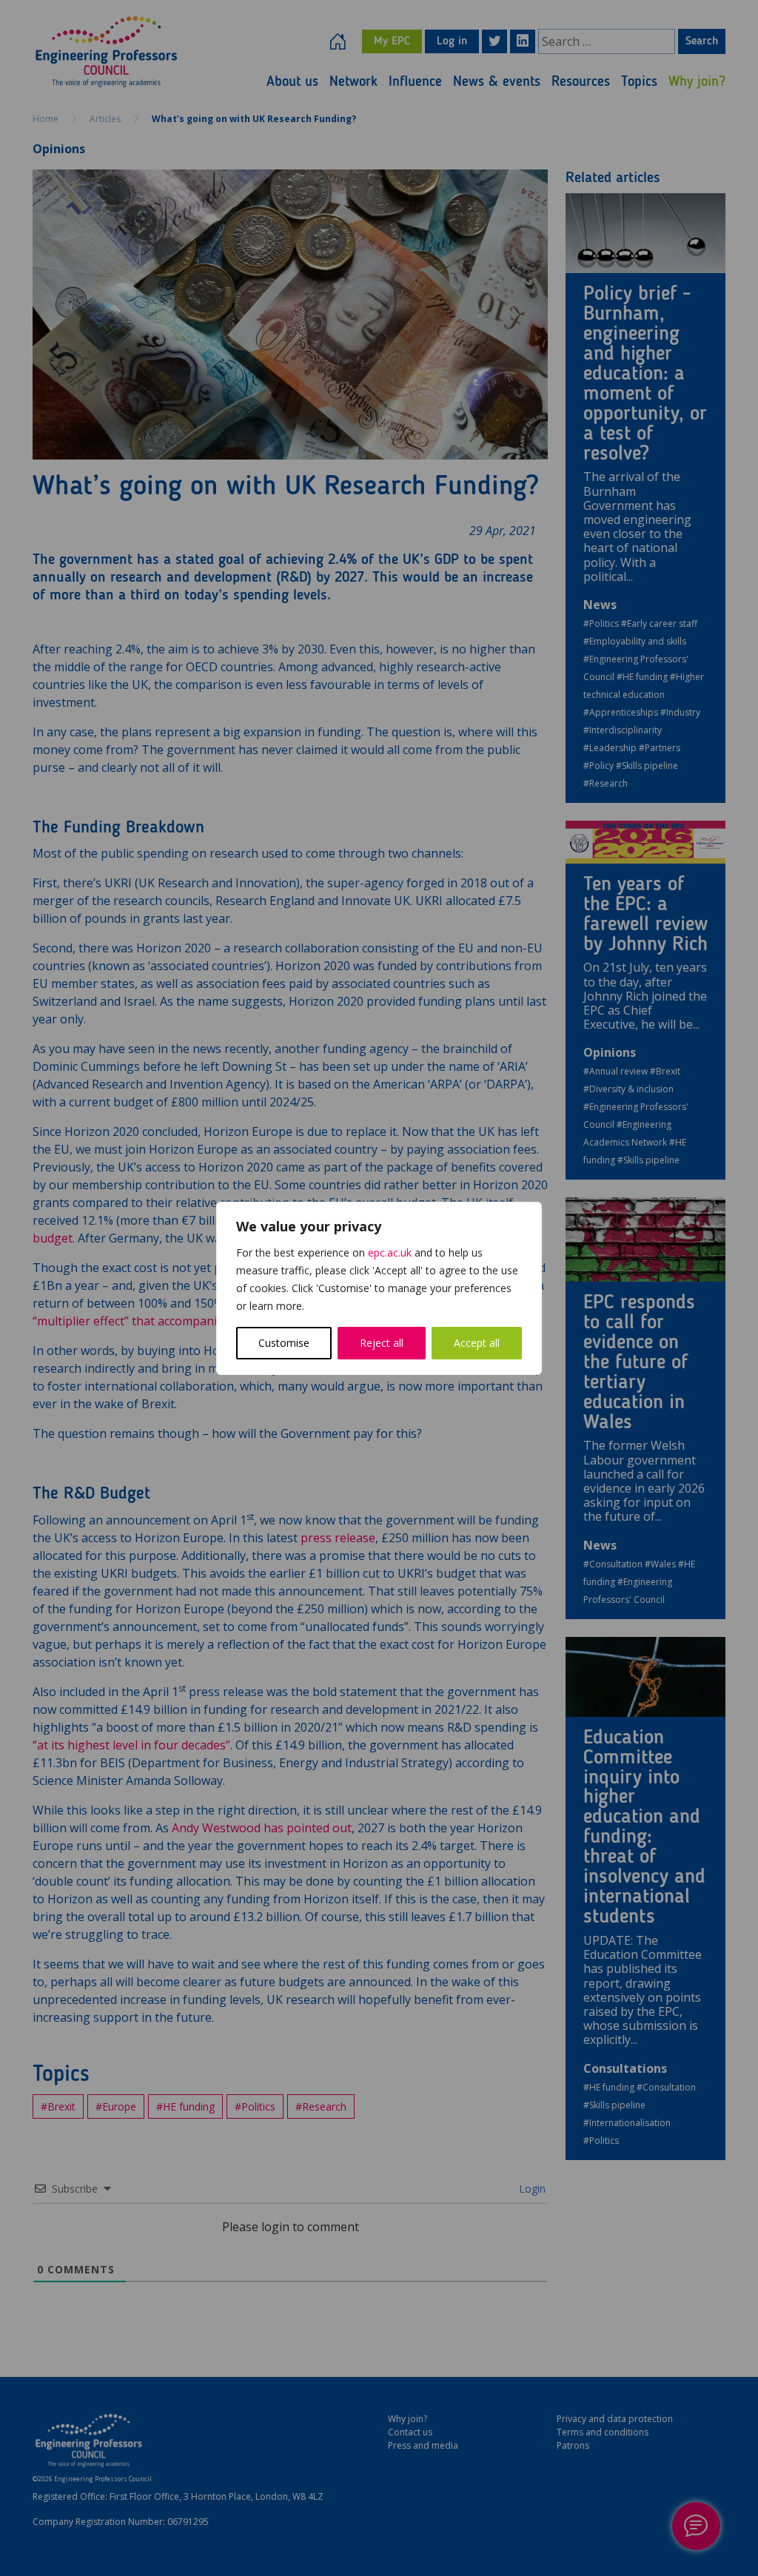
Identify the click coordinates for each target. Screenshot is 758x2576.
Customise (284, 1343)
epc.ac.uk (390, 1252)
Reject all (382, 1343)
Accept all (477, 1343)
